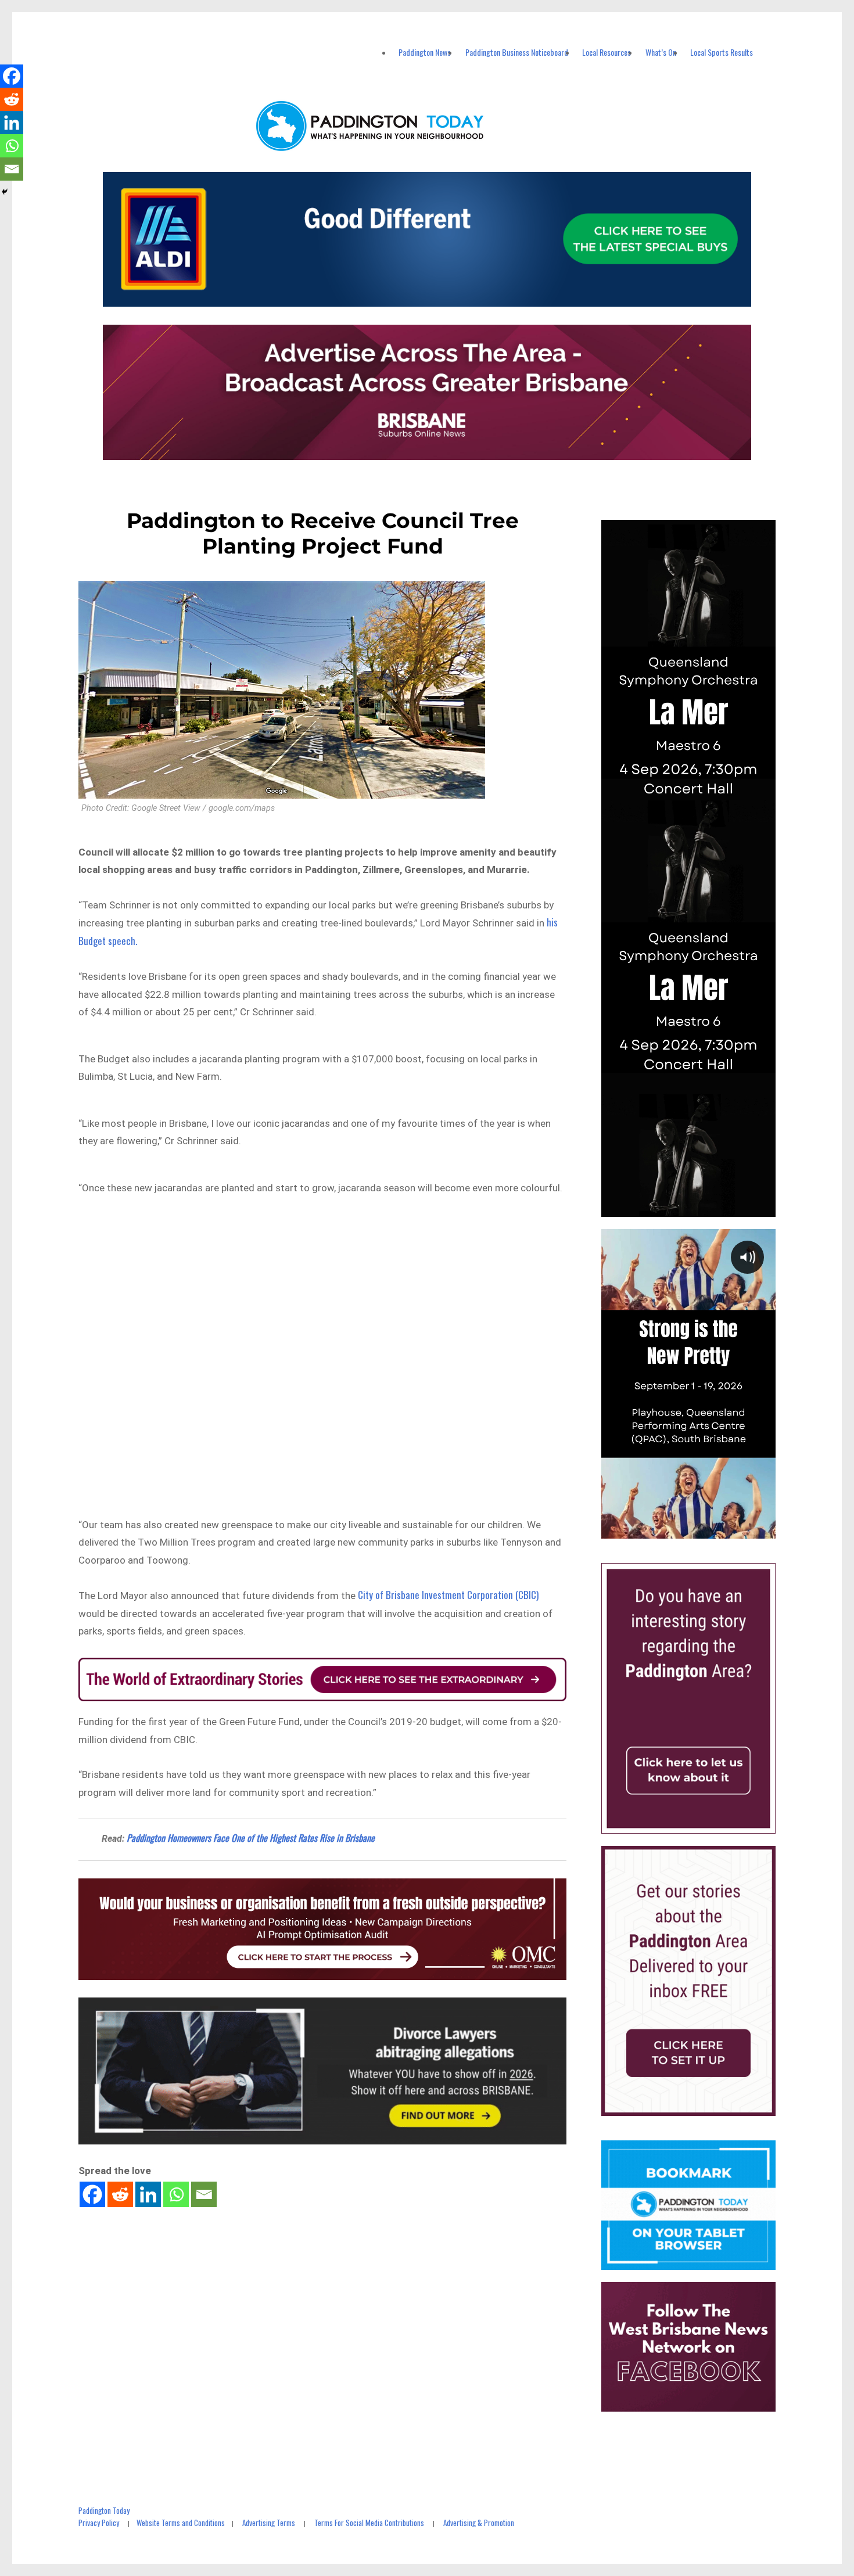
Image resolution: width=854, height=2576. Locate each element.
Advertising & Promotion (479, 2523)
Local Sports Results (722, 52)
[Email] (204, 2194)
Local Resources (607, 52)
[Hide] (5, 192)
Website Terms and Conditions (181, 2523)
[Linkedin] (148, 2194)
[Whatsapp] (176, 2194)
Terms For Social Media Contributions (369, 2523)
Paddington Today (104, 2510)
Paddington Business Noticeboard (517, 52)
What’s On (661, 52)
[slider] (700, 1529)
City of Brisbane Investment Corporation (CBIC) (448, 1595)
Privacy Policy (99, 2523)
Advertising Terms (269, 2523)
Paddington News (425, 52)
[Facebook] (92, 2194)
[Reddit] (120, 2194)
